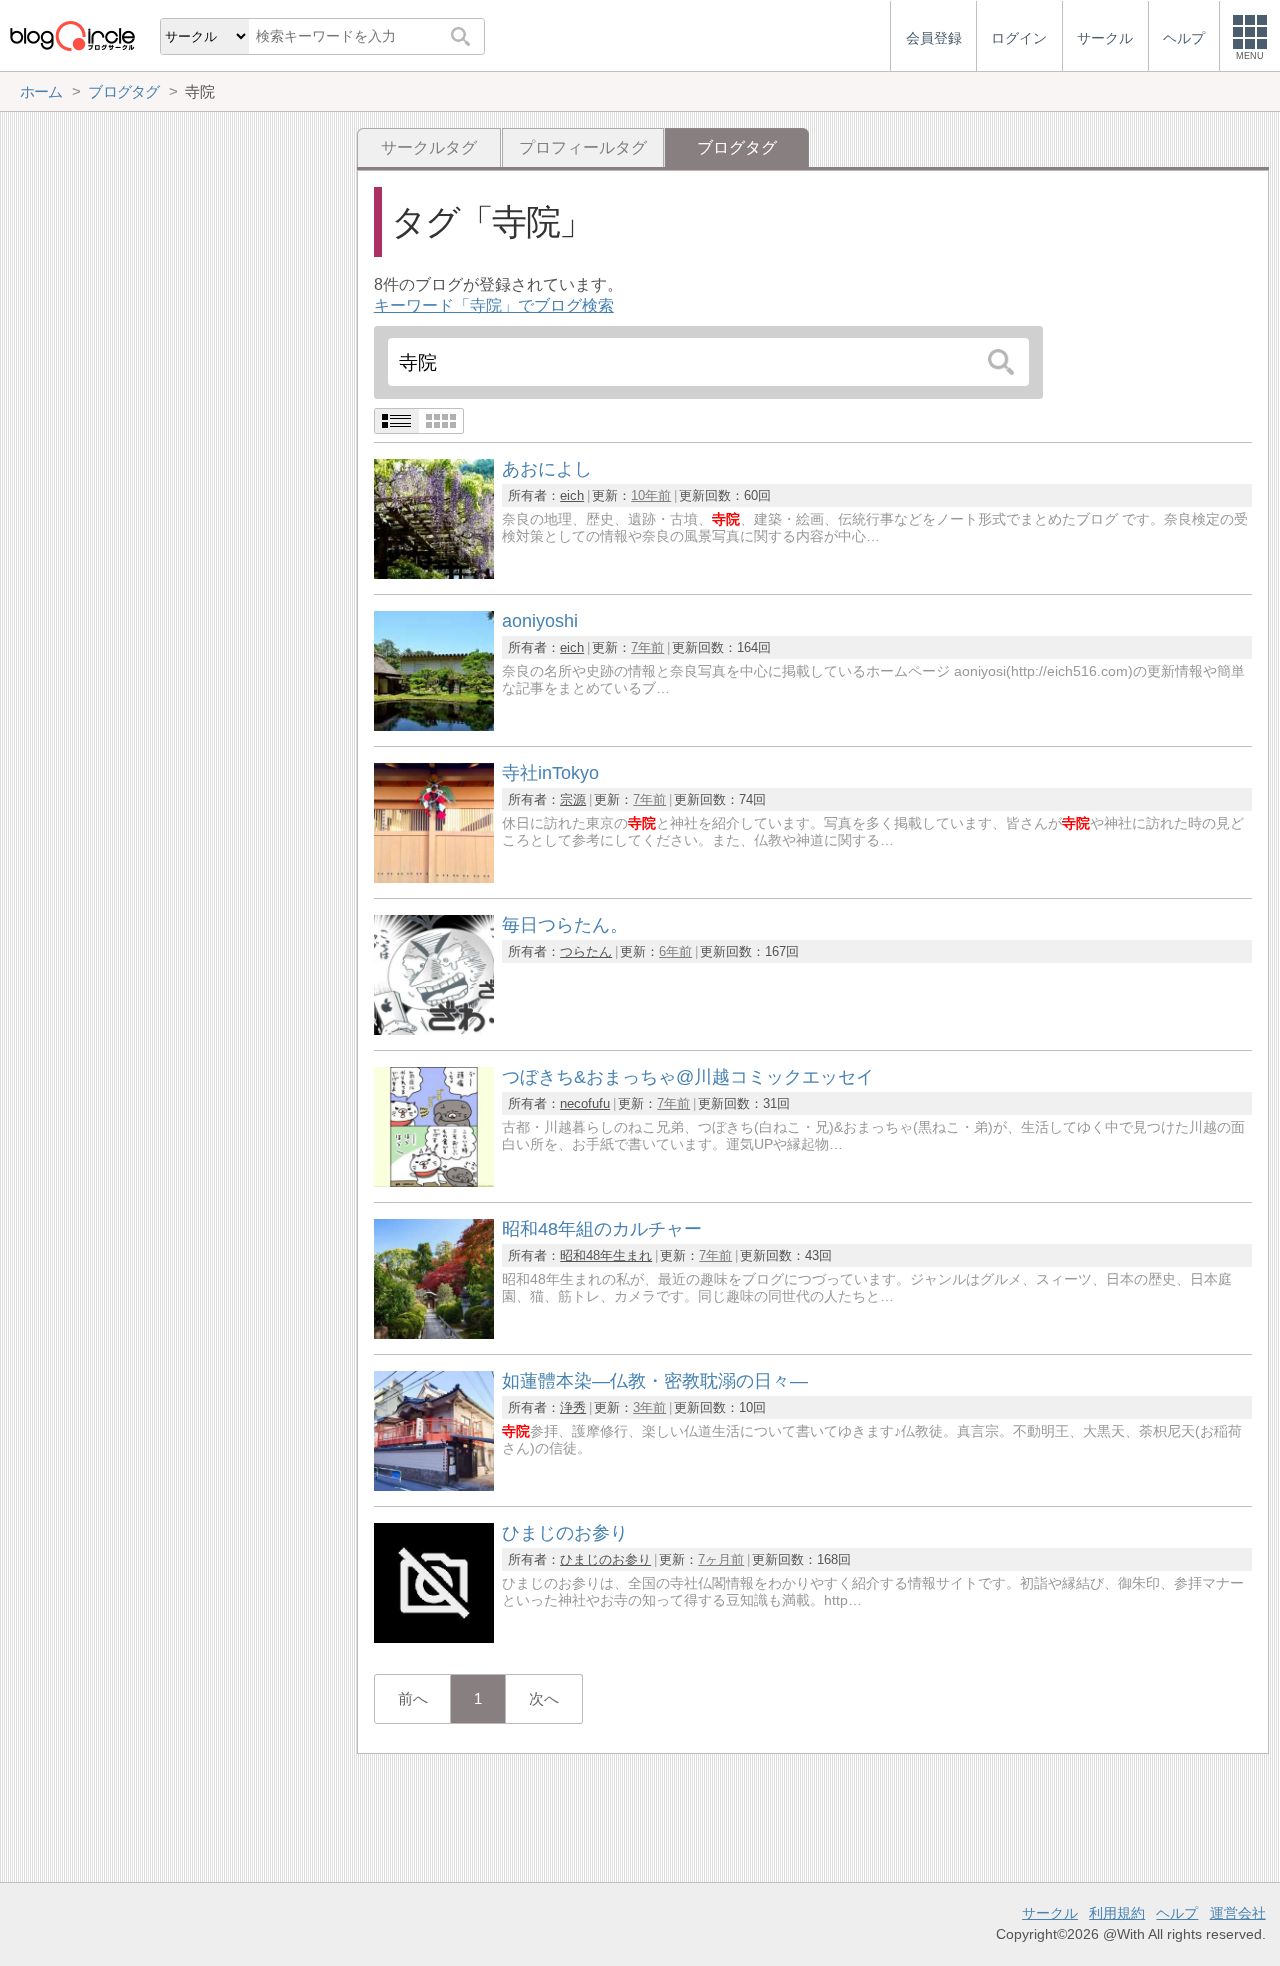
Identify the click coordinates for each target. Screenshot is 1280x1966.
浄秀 (573, 1407)
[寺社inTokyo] (434, 877)
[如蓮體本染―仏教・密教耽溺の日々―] (434, 1485)
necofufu (585, 1103)
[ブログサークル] (72, 35)
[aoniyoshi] (434, 725)
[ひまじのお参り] (434, 1637)
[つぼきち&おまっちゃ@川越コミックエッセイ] (434, 1181)
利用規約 (1117, 1913)
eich (572, 495)
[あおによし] (434, 573)
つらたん (586, 951)
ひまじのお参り (605, 1559)
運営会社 (1238, 1913)
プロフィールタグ (583, 147)
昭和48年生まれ (606, 1255)
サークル (1050, 1913)
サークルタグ (429, 147)
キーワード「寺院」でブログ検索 (494, 305)
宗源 (573, 799)
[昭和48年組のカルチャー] (434, 1333)
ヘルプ (1177, 1913)
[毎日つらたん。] (434, 1029)
